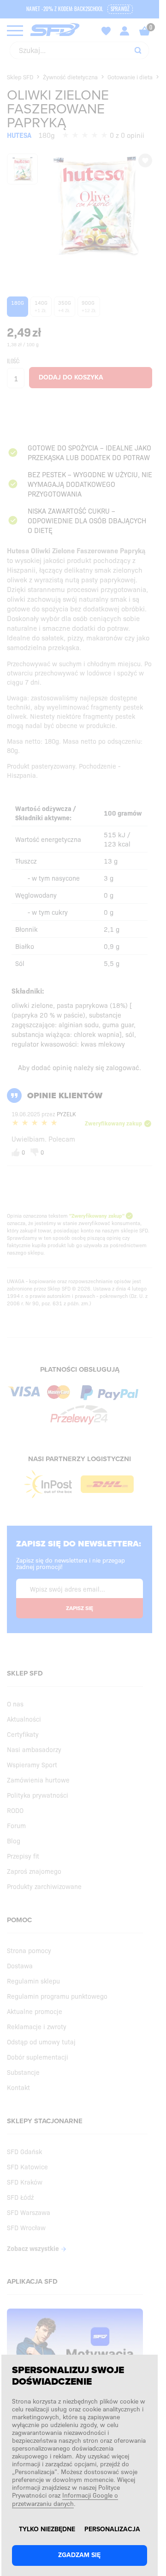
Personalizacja (112, 2529)
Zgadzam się (79, 2555)
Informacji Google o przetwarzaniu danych (65, 2499)
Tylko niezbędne (47, 2529)
